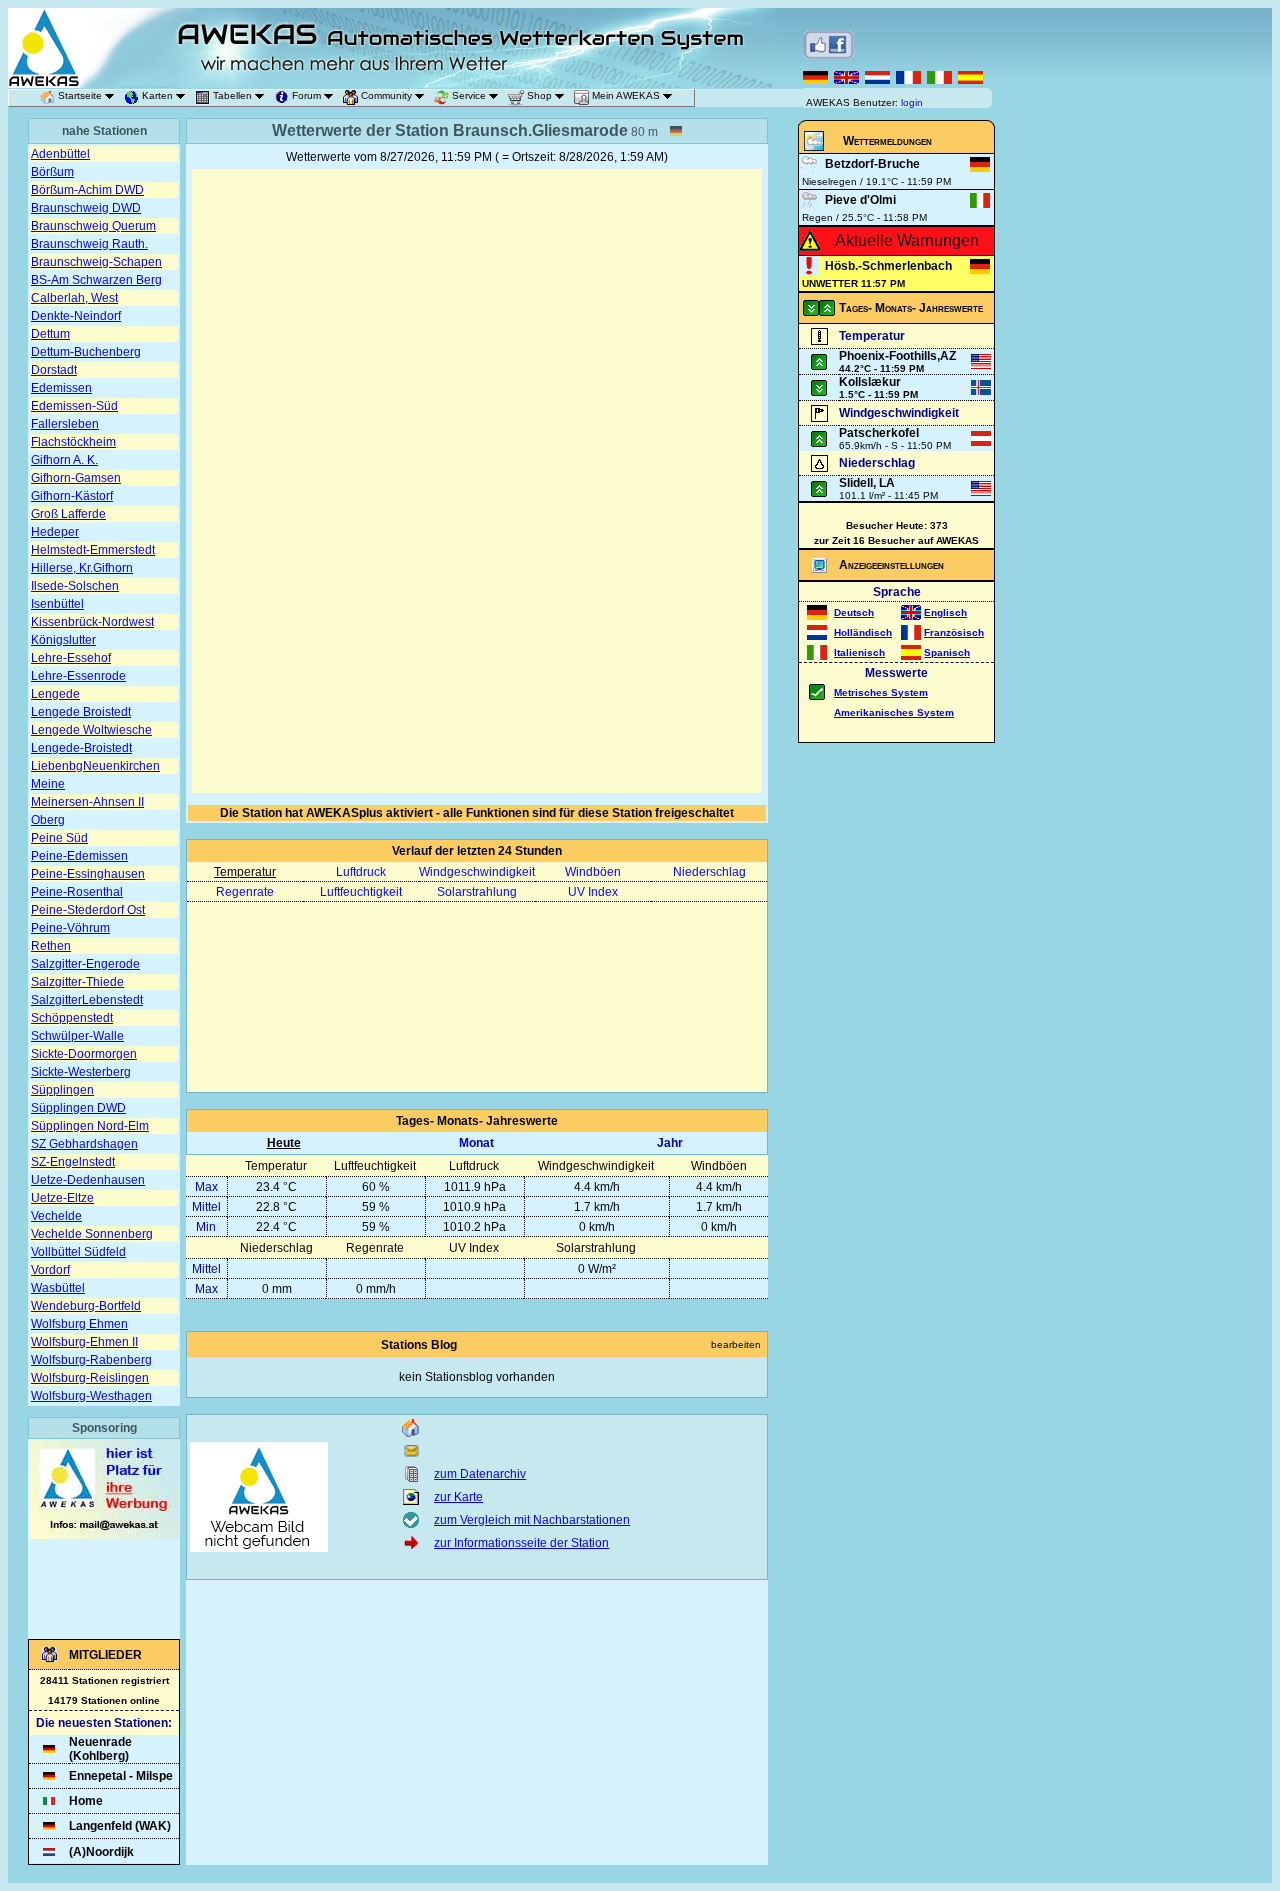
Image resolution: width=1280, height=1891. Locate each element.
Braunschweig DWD (86, 208)
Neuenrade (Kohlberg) (100, 1749)
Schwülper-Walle (77, 1036)
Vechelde (56, 1216)
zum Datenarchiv (480, 1474)
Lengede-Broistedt (81, 748)
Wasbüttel (58, 1288)
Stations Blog (419, 1345)
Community (386, 95)
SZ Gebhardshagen (84, 1144)
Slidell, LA (867, 483)
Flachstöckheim (73, 442)
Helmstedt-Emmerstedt (93, 550)
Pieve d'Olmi (860, 200)
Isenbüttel (57, 604)
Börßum (52, 172)
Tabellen (232, 95)
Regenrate (245, 892)
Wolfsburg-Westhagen (91, 1396)
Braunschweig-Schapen (96, 262)
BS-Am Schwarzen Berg (96, 280)
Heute (284, 1143)
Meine (48, 784)
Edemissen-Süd (74, 406)
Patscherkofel (879, 433)
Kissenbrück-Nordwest (92, 622)
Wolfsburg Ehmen (79, 1324)
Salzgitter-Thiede (77, 982)
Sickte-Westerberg (81, 1072)
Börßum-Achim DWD (87, 190)
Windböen (593, 872)
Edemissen (61, 388)
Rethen (51, 946)
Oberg (48, 820)
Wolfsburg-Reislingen (90, 1378)
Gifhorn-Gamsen (76, 478)
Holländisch (863, 632)
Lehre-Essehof (71, 658)
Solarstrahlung (477, 892)
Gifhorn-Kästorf (72, 496)
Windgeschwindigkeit (477, 872)
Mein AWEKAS (626, 95)
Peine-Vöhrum (70, 928)
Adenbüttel (60, 154)
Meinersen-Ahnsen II (87, 802)
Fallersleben (65, 424)
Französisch (954, 632)
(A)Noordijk (101, 1852)
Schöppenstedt (72, 1018)
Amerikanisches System (894, 712)
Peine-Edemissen (79, 856)
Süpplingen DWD (78, 1108)
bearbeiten (736, 1344)
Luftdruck (361, 872)
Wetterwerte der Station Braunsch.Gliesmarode (450, 130)
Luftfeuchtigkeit (361, 892)
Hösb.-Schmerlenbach (888, 266)
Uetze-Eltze (62, 1198)
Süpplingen (62, 1090)
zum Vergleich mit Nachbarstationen (532, 1520)
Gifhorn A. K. (64, 460)
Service (469, 95)
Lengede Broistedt (81, 712)
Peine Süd (59, 838)
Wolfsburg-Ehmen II (84, 1342)
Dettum (50, 334)
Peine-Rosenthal (77, 892)
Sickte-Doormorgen (84, 1054)
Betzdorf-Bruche (872, 164)
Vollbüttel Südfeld (78, 1252)
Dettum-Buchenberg (86, 352)
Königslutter (63, 640)
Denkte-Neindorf (76, 316)
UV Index (593, 892)
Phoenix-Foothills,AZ (897, 356)
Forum (306, 95)
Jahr (670, 1143)
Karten (157, 95)
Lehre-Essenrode (78, 676)
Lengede (55, 694)
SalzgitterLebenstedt (87, 1000)
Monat (476, 1143)
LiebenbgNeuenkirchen (95, 766)
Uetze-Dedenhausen (88, 1180)
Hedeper (55, 532)
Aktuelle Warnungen (907, 240)
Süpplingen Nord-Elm (90, 1126)
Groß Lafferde (68, 514)
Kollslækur (870, 382)
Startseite (80, 95)
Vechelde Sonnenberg (92, 1234)
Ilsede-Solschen (75, 586)
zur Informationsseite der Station (521, 1543)
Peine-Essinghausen (88, 874)
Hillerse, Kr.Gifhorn (82, 568)
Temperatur (245, 872)
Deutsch (854, 612)
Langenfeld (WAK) (120, 1826)
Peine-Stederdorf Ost (88, 910)
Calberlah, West (74, 298)
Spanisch (947, 652)
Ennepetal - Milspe (121, 1776)
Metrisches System (881, 692)
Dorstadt (54, 370)
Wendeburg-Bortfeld (86, 1306)
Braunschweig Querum (93, 226)
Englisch (945, 612)
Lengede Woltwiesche (91, 730)
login (912, 102)
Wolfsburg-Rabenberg (91, 1360)
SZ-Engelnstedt (73, 1162)
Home (86, 1801)
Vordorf (50, 1270)
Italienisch (859, 652)
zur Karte (458, 1497)
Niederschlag (709, 872)
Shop (539, 95)
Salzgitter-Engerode (85, 964)
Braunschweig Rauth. (89, 244)
